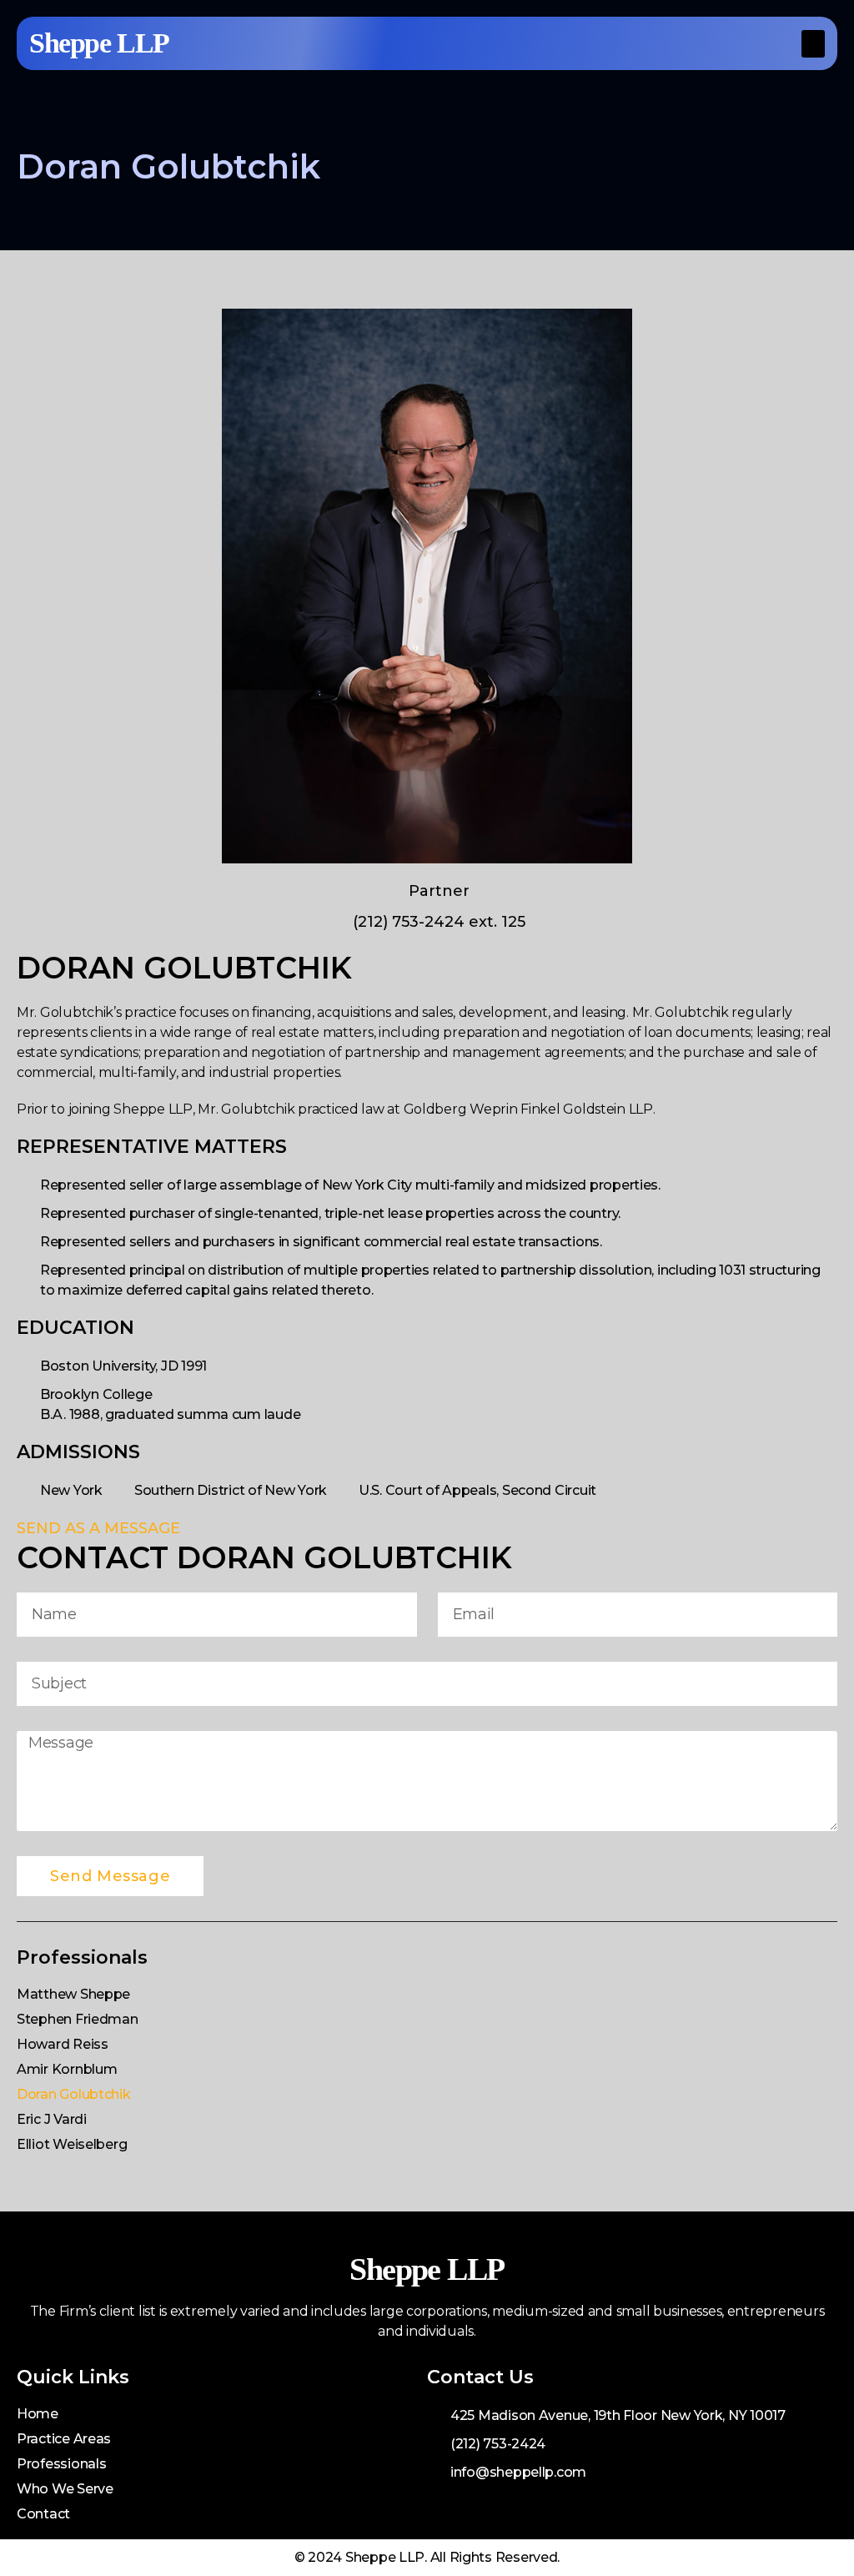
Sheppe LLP (99, 43)
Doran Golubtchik (74, 2094)
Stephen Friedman (78, 2019)
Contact (43, 2514)
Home (38, 2414)
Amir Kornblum (67, 2069)
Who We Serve (65, 2489)
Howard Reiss (63, 2044)
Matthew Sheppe (73, 1994)
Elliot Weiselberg (72, 2144)
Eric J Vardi (52, 2119)
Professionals (62, 2464)
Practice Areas (64, 2439)
